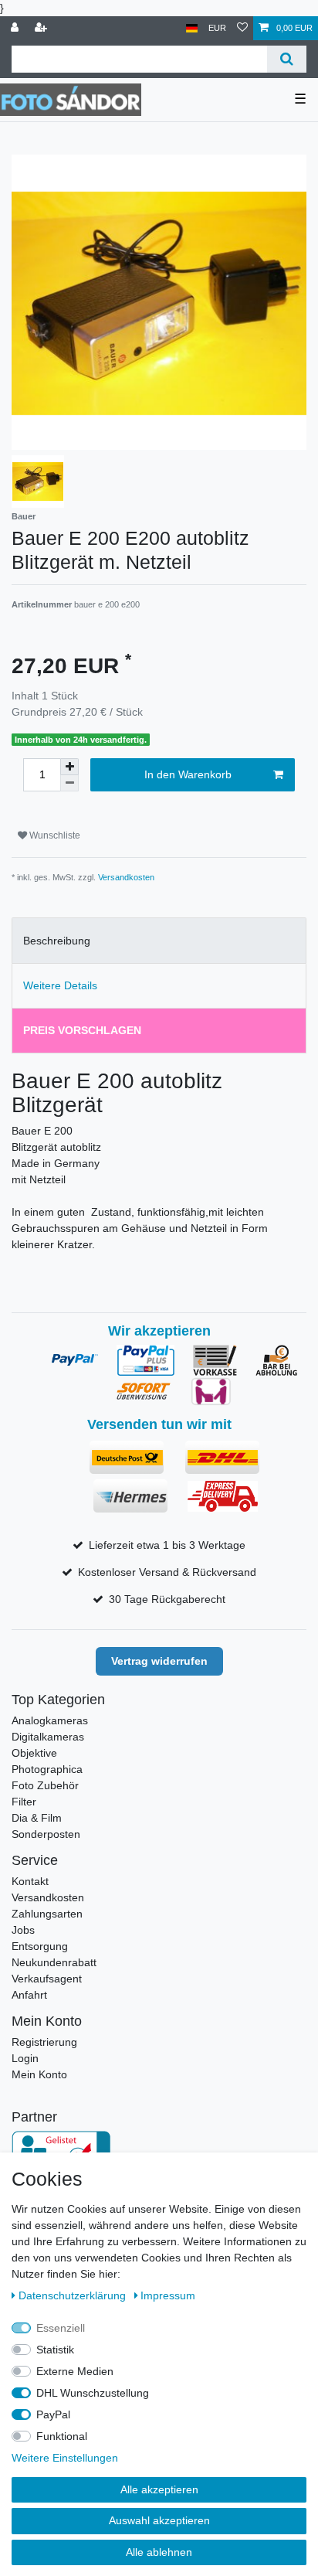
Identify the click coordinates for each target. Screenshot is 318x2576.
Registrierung (44, 2042)
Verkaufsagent (47, 1979)
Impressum (168, 2295)
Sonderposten (46, 1834)
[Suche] (287, 59)
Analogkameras (50, 1720)
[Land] (192, 28)
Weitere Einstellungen (65, 2458)
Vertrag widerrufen (159, 1661)
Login (25, 2058)
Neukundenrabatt (54, 1962)
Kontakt (30, 1881)
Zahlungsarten (47, 1914)
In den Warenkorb (188, 774)
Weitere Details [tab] (60, 985)
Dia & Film (37, 1818)
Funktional (62, 2436)
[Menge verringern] (69, 783)
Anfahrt (29, 1995)
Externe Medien (75, 2371)
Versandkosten (126, 877)
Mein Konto (39, 2074)
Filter (24, 1802)
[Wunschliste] (242, 28)
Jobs (23, 1930)
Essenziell (61, 2328)
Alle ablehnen (159, 2552)
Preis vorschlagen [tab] (82, 1030)
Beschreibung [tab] (57, 941)
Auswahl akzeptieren (159, 2520)
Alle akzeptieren (159, 2489)
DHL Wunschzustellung (93, 2393)
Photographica (47, 1769)
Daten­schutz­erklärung (74, 2295)
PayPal (53, 2414)
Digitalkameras (48, 1737)
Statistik (55, 2350)
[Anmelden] (16, 28)
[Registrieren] (42, 28)
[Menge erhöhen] (69, 767)
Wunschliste (54, 835)
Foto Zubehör (45, 1785)
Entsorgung (40, 1946)
